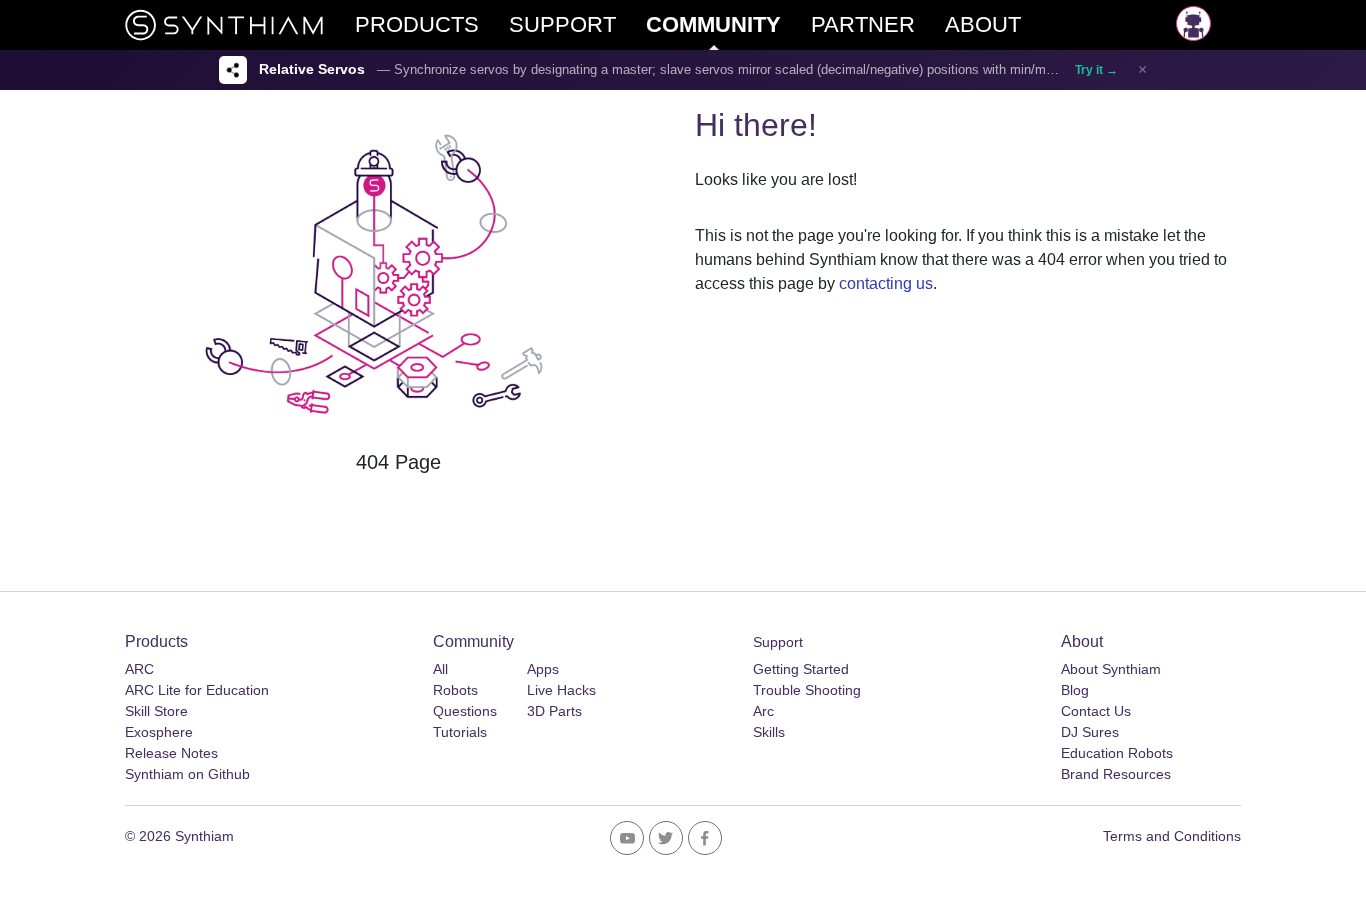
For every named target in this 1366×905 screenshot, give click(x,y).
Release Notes (171, 753)
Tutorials (460, 732)
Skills (769, 732)
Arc (763, 711)
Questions (465, 711)
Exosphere (159, 732)
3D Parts (554, 711)
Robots (455, 690)
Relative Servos (312, 69)
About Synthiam (1111, 669)
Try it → (1096, 70)
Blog (1075, 690)
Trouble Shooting (807, 690)
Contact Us (1096, 711)
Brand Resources (1116, 774)
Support (778, 642)
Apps (543, 669)
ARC (139, 669)
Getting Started (801, 669)
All (440, 669)
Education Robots (1117, 753)
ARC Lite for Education (197, 690)
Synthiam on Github (187, 774)
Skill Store (156, 711)
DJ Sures (1090, 732)
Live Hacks (561, 690)
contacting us (886, 283)
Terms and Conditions (1172, 836)
